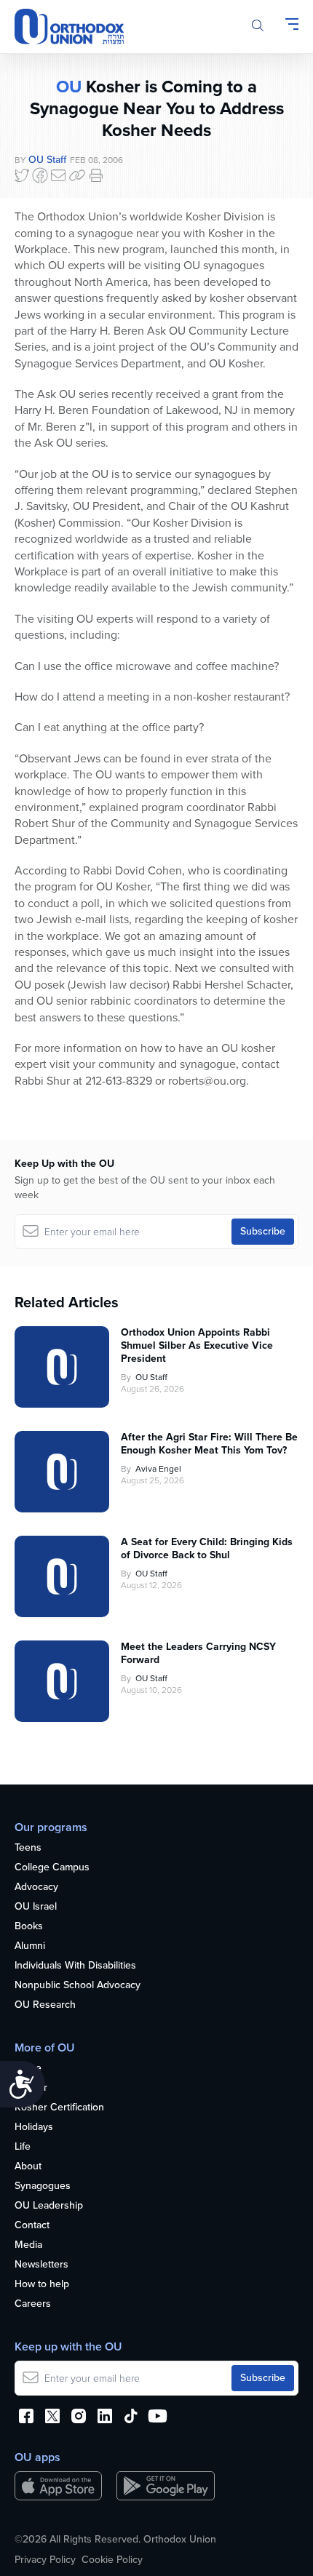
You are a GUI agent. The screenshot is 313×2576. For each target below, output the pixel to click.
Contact (32, 2226)
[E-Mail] (58, 175)
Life (23, 2147)
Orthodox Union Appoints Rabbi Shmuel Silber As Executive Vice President (197, 1346)
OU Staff (47, 160)
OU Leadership (49, 2206)
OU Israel (36, 1907)
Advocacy (36, 1887)
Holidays (34, 2128)
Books (29, 1927)
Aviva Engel (158, 1469)
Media (28, 2245)
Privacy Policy (45, 2560)
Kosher (31, 2088)
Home (28, 2069)
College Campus (52, 1868)
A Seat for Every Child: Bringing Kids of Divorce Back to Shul (207, 1549)
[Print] (96, 175)
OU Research (45, 2005)
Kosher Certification (59, 2108)
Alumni (30, 1946)
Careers (33, 2304)
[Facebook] (40, 175)
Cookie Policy (112, 2560)
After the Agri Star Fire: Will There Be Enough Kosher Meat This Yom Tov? (209, 1444)
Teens (28, 1848)
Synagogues (43, 2186)
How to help (42, 2285)
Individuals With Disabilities (75, 1966)
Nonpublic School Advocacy (78, 1986)
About (28, 2167)
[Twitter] (22, 175)
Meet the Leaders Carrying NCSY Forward (198, 1654)
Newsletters (41, 2265)
